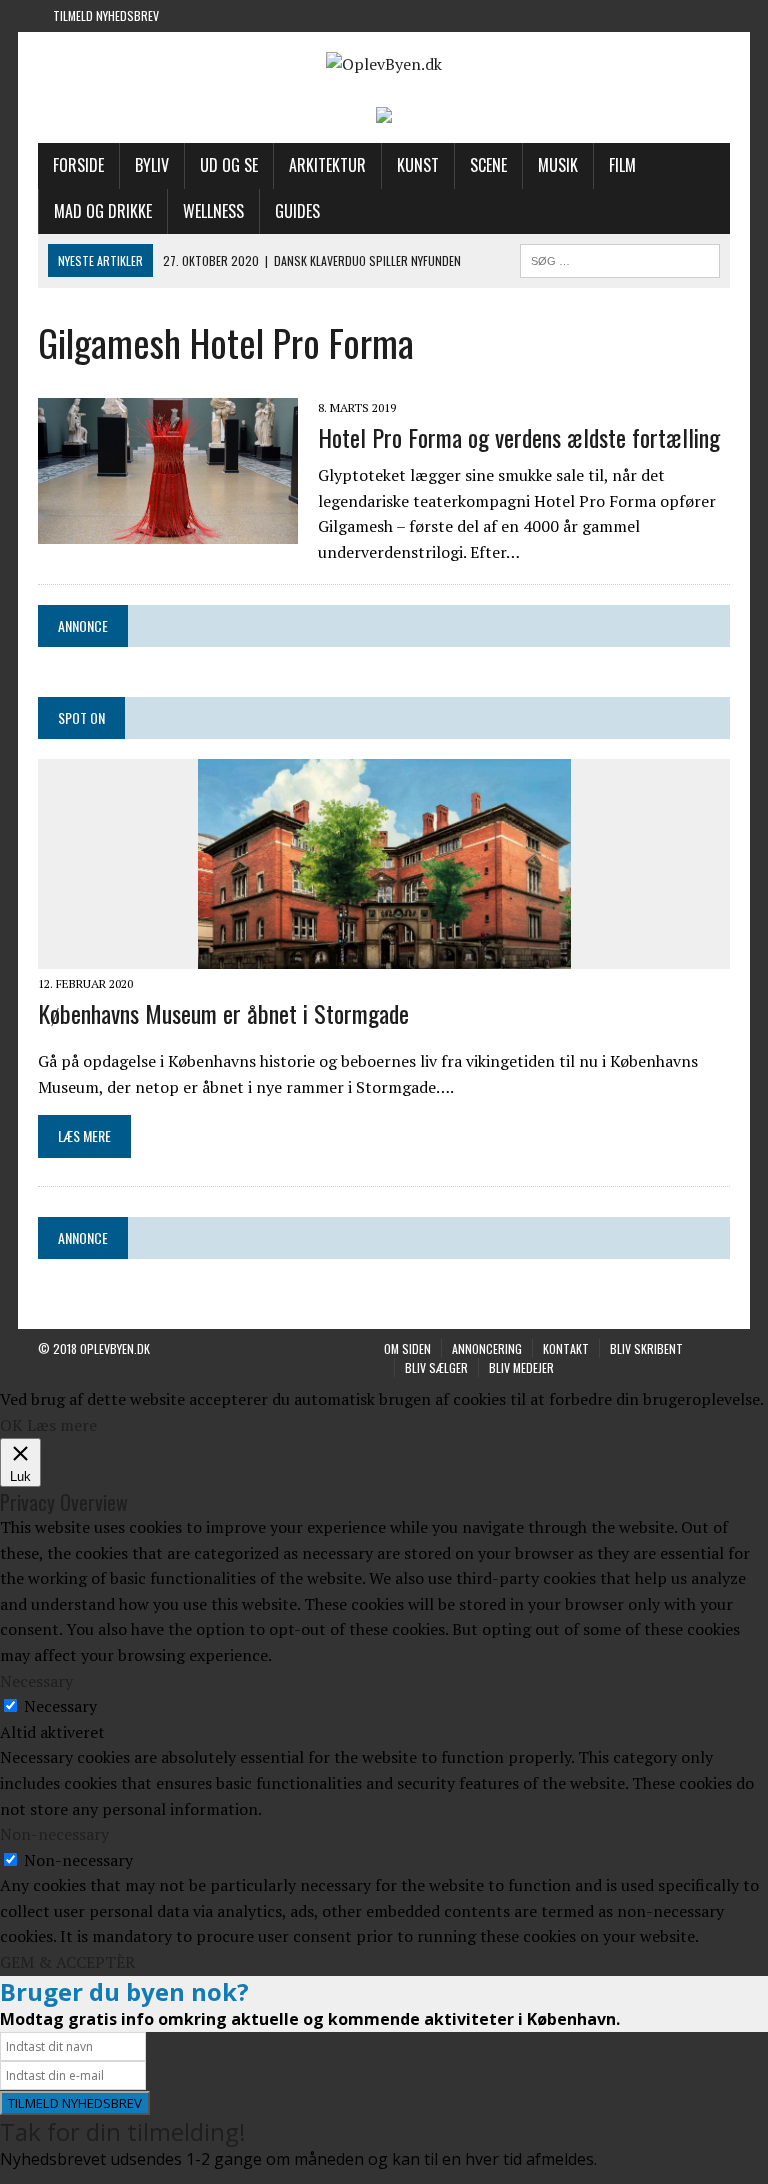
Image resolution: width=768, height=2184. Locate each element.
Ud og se (229, 165)
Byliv (152, 165)
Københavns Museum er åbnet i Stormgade (223, 1013)
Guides (297, 211)
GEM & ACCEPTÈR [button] (67, 1962)
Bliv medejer (521, 1367)
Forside (78, 165)
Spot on (81, 717)
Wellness (213, 211)
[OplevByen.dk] (383, 65)
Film (622, 165)
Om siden (407, 1348)
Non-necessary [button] (54, 1834)
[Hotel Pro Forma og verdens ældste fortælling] (168, 530)
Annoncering (487, 1348)
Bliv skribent (646, 1348)
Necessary (60, 1706)
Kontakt (566, 1348)
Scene (488, 165)
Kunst (418, 165)
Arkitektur (327, 165)
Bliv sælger (436, 1367)
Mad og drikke (103, 211)
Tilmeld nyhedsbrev (106, 15)
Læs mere (62, 1425)
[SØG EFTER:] (620, 258)
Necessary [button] (36, 1681)
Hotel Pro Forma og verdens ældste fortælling (519, 437)
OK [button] (11, 1425)
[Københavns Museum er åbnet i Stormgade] (384, 955)
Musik (558, 165)
